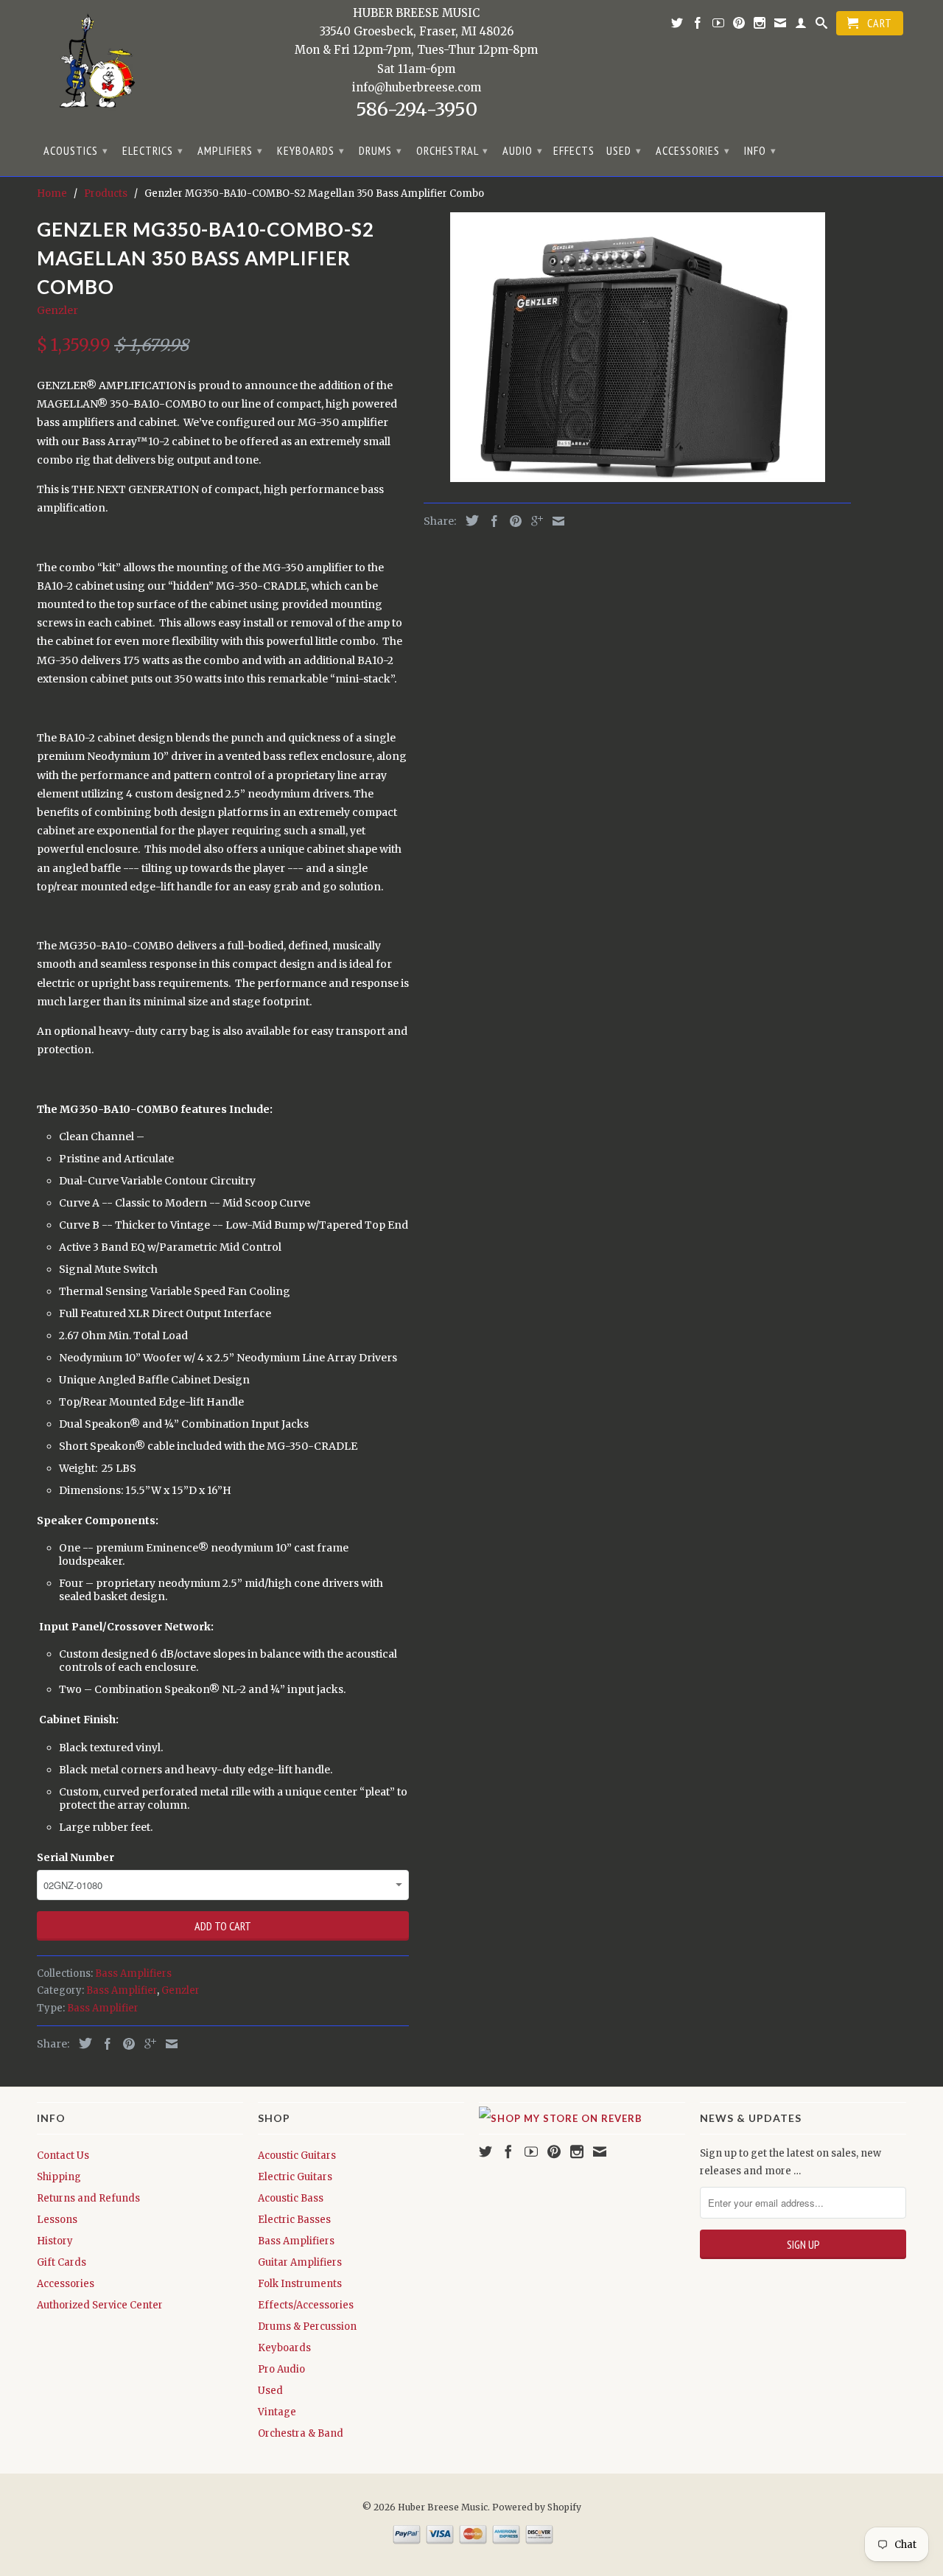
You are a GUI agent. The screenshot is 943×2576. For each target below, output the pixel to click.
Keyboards (311, 150)
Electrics (153, 150)
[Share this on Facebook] (104, 2044)
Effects (574, 151)
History (55, 2241)
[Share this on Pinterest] (125, 2044)
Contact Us (63, 2156)
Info (760, 150)
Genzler (57, 310)
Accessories (693, 150)
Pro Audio (281, 2369)
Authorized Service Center (100, 2305)
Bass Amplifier (122, 1990)
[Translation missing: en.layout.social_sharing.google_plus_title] (147, 2044)
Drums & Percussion (307, 2327)
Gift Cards (62, 2262)
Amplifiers (230, 150)
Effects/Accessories (306, 2305)
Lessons (57, 2220)
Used (624, 150)
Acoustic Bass (291, 2198)
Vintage (277, 2412)
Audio (523, 150)
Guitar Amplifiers (300, 2262)
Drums (381, 150)
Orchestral (452, 150)
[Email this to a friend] (168, 2044)
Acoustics (76, 150)
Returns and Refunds (88, 2198)
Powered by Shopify (537, 2507)
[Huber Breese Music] (92, 66)
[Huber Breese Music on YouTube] (719, 26)
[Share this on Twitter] (82, 2043)
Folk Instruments (300, 2284)
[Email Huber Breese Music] (781, 26)
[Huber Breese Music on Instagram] (760, 26)
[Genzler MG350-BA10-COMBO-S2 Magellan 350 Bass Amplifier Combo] (637, 347)
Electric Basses (294, 2220)
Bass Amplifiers (133, 1973)
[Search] (822, 26)
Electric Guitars (295, 2177)
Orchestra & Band (301, 2433)
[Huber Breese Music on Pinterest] (739, 26)
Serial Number (76, 1857)
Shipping (59, 2177)
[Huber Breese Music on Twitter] (677, 26)
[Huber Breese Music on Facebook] (698, 26)
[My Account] (801, 26)
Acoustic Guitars (297, 2156)
